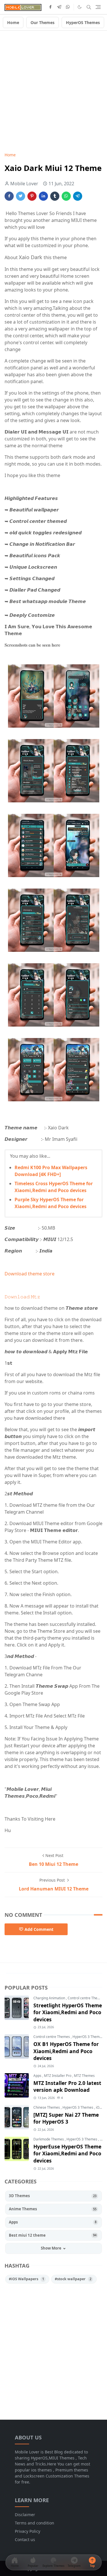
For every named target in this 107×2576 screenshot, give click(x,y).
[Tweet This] (21, 196)
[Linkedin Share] (43, 196)
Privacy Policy (28, 2531)
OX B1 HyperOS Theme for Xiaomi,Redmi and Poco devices (66, 2051)
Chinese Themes (47, 2107)
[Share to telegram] (78, 196)
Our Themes (43, 22)
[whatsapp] (68, 7)
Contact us (25, 2539)
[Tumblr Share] (55, 196)
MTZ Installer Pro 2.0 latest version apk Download (67, 2086)
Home (13, 22)
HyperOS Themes (83, 22)
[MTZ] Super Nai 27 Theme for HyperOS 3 (66, 2118)
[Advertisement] (53, 91)
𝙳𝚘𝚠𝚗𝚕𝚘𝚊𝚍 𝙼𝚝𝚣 (22, 1297)
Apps (38, 2076)
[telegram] (59, 7)
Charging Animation (50, 1998)
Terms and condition (35, 2523)
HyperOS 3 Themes (88, 2037)
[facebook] (50, 7)
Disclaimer (25, 2515)
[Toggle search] (89, 7)
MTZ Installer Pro (58, 2076)
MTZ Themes (84, 2076)
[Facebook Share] (9, 196)
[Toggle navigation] (98, 7)
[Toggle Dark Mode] (80, 7)
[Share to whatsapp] (66, 196)
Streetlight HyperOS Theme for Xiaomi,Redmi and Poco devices (68, 2012)
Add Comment (39, 1929)
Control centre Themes (86, 1998)
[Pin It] (32, 196)
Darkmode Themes (49, 2139)
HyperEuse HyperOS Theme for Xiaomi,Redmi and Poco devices (67, 2153)
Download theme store (30, 1274)
